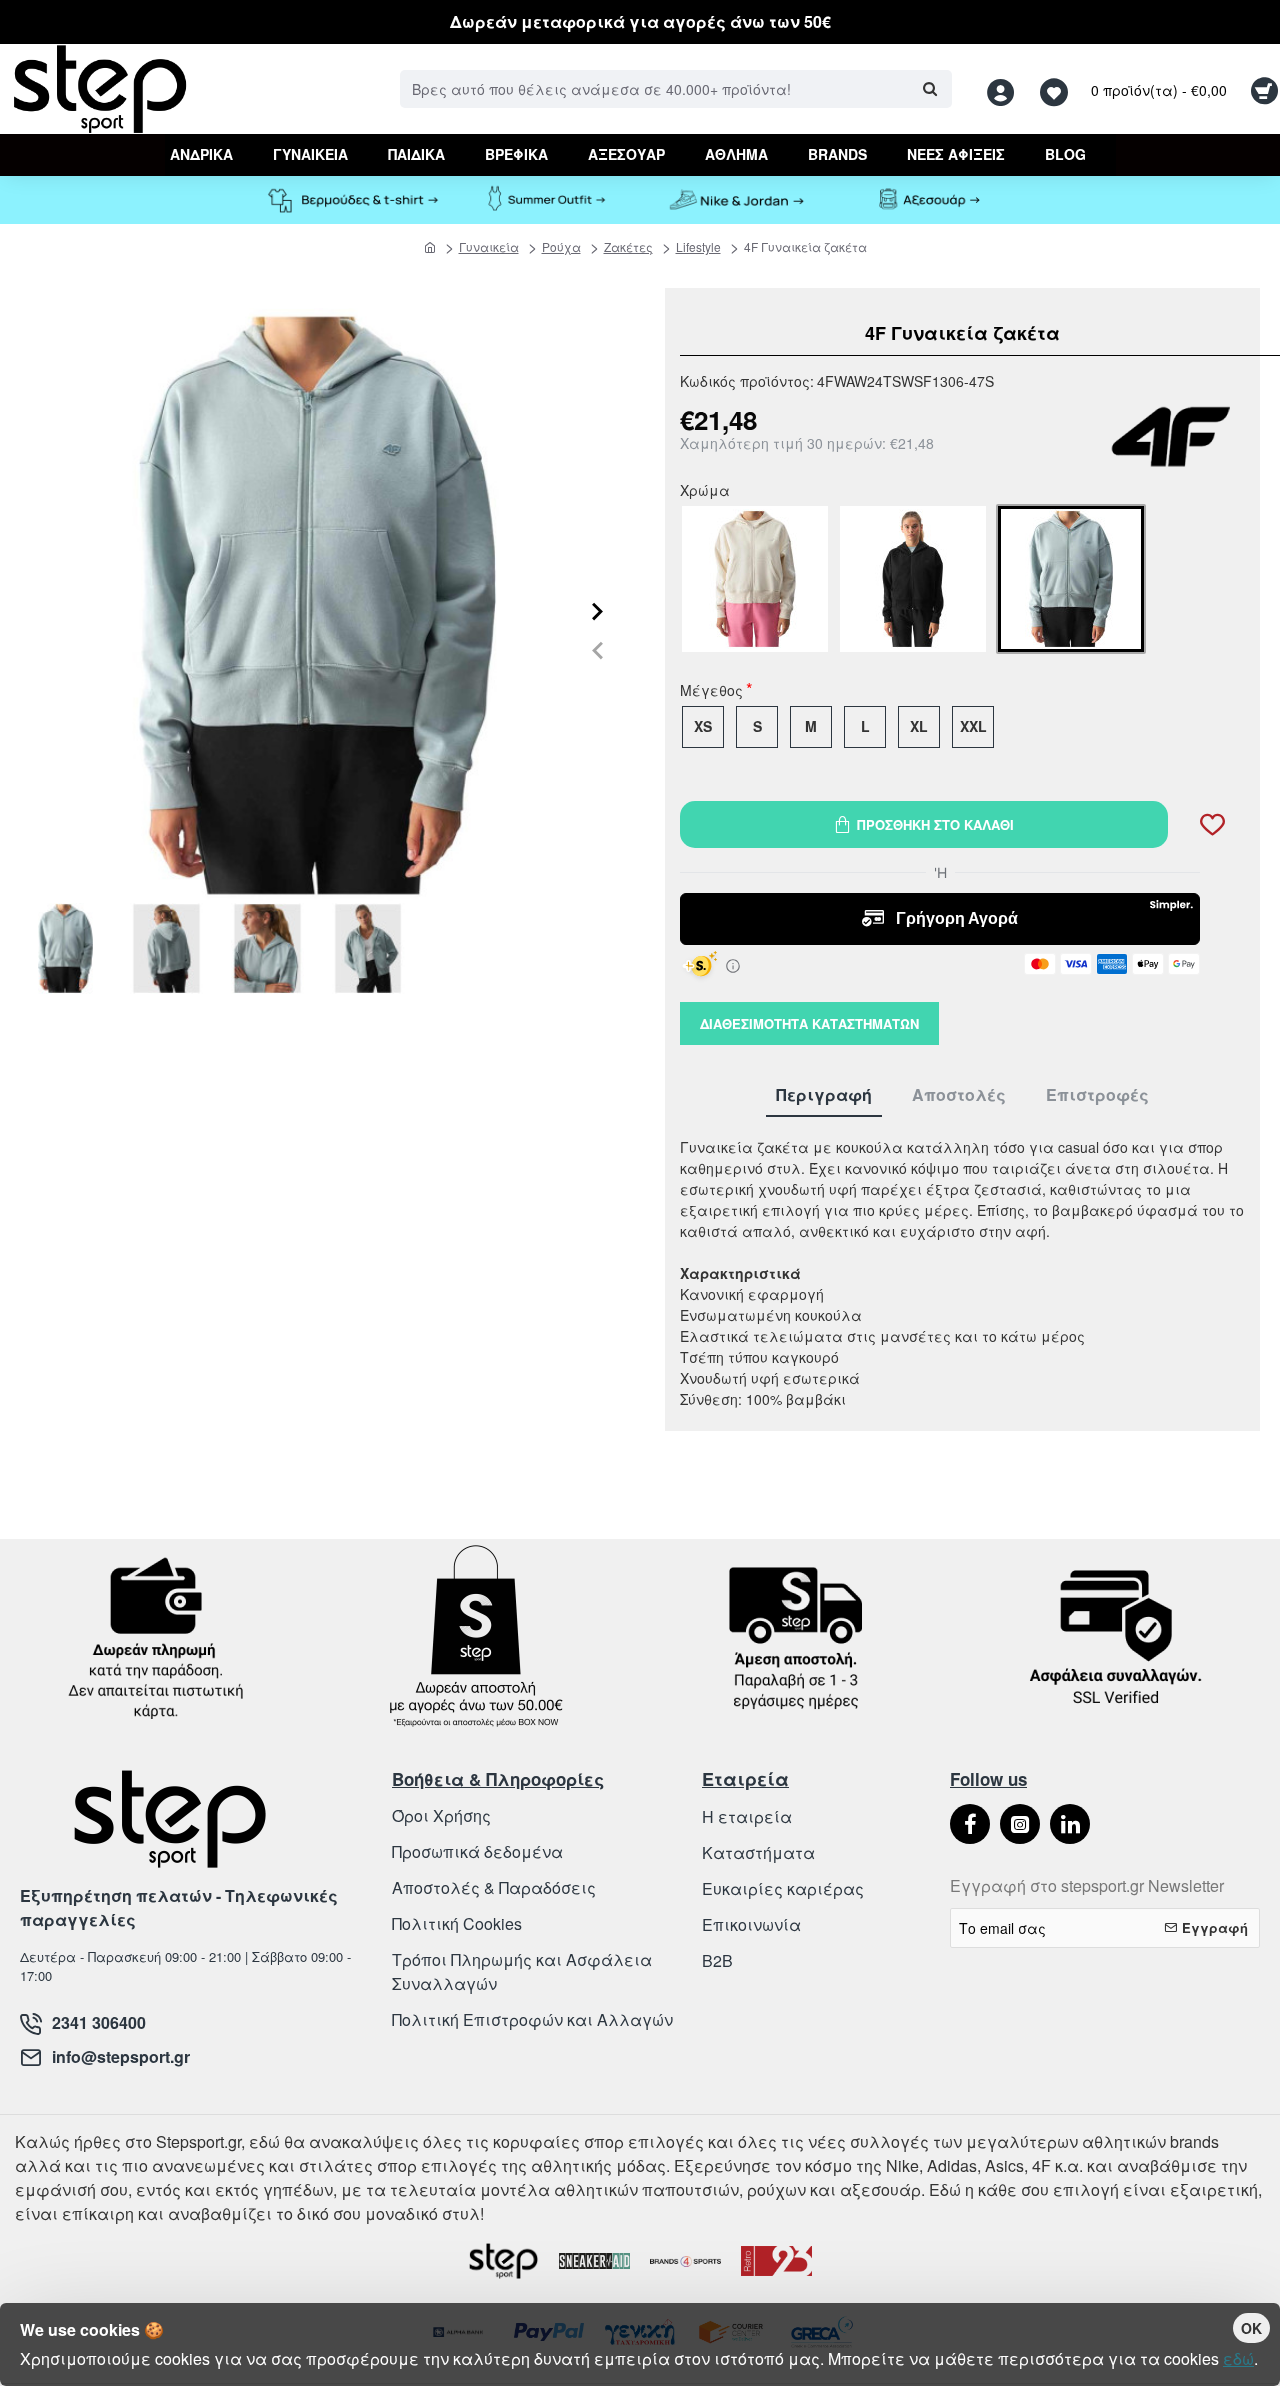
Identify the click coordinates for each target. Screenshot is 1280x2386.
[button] (597, 649)
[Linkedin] (1070, 1824)
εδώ (1238, 2358)
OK (1251, 2328)
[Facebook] (970, 1824)
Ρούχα (561, 246)
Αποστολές (959, 1095)
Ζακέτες (628, 246)
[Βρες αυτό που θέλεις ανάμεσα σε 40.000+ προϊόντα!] (929, 89)
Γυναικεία (489, 246)
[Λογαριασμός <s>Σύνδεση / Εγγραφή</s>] (1006, 89)
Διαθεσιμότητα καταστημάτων (809, 1023)
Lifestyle (698, 246)
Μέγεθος (711, 692)
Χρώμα (705, 492)
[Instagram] (1020, 1824)
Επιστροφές (1097, 1095)
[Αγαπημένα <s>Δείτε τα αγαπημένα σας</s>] (1056, 89)
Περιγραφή (824, 1095)
